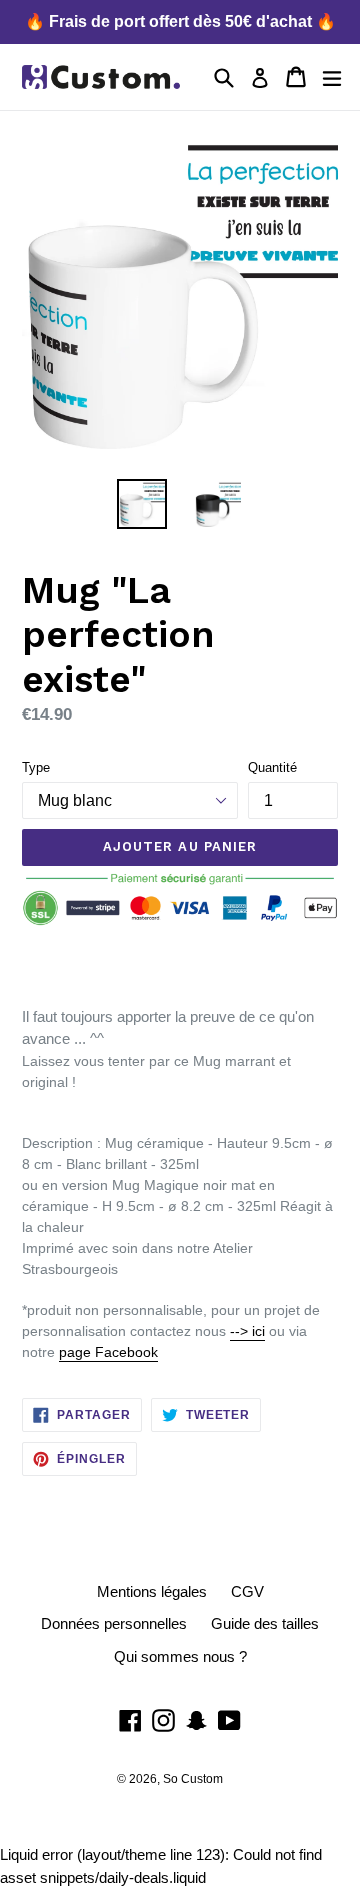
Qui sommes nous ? (180, 1656)
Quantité (272, 767)
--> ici (247, 1331)
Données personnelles (114, 1623)
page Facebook (108, 1352)
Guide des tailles (265, 1623)
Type (36, 767)
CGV (247, 1591)
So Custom (193, 1779)
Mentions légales (152, 1591)
